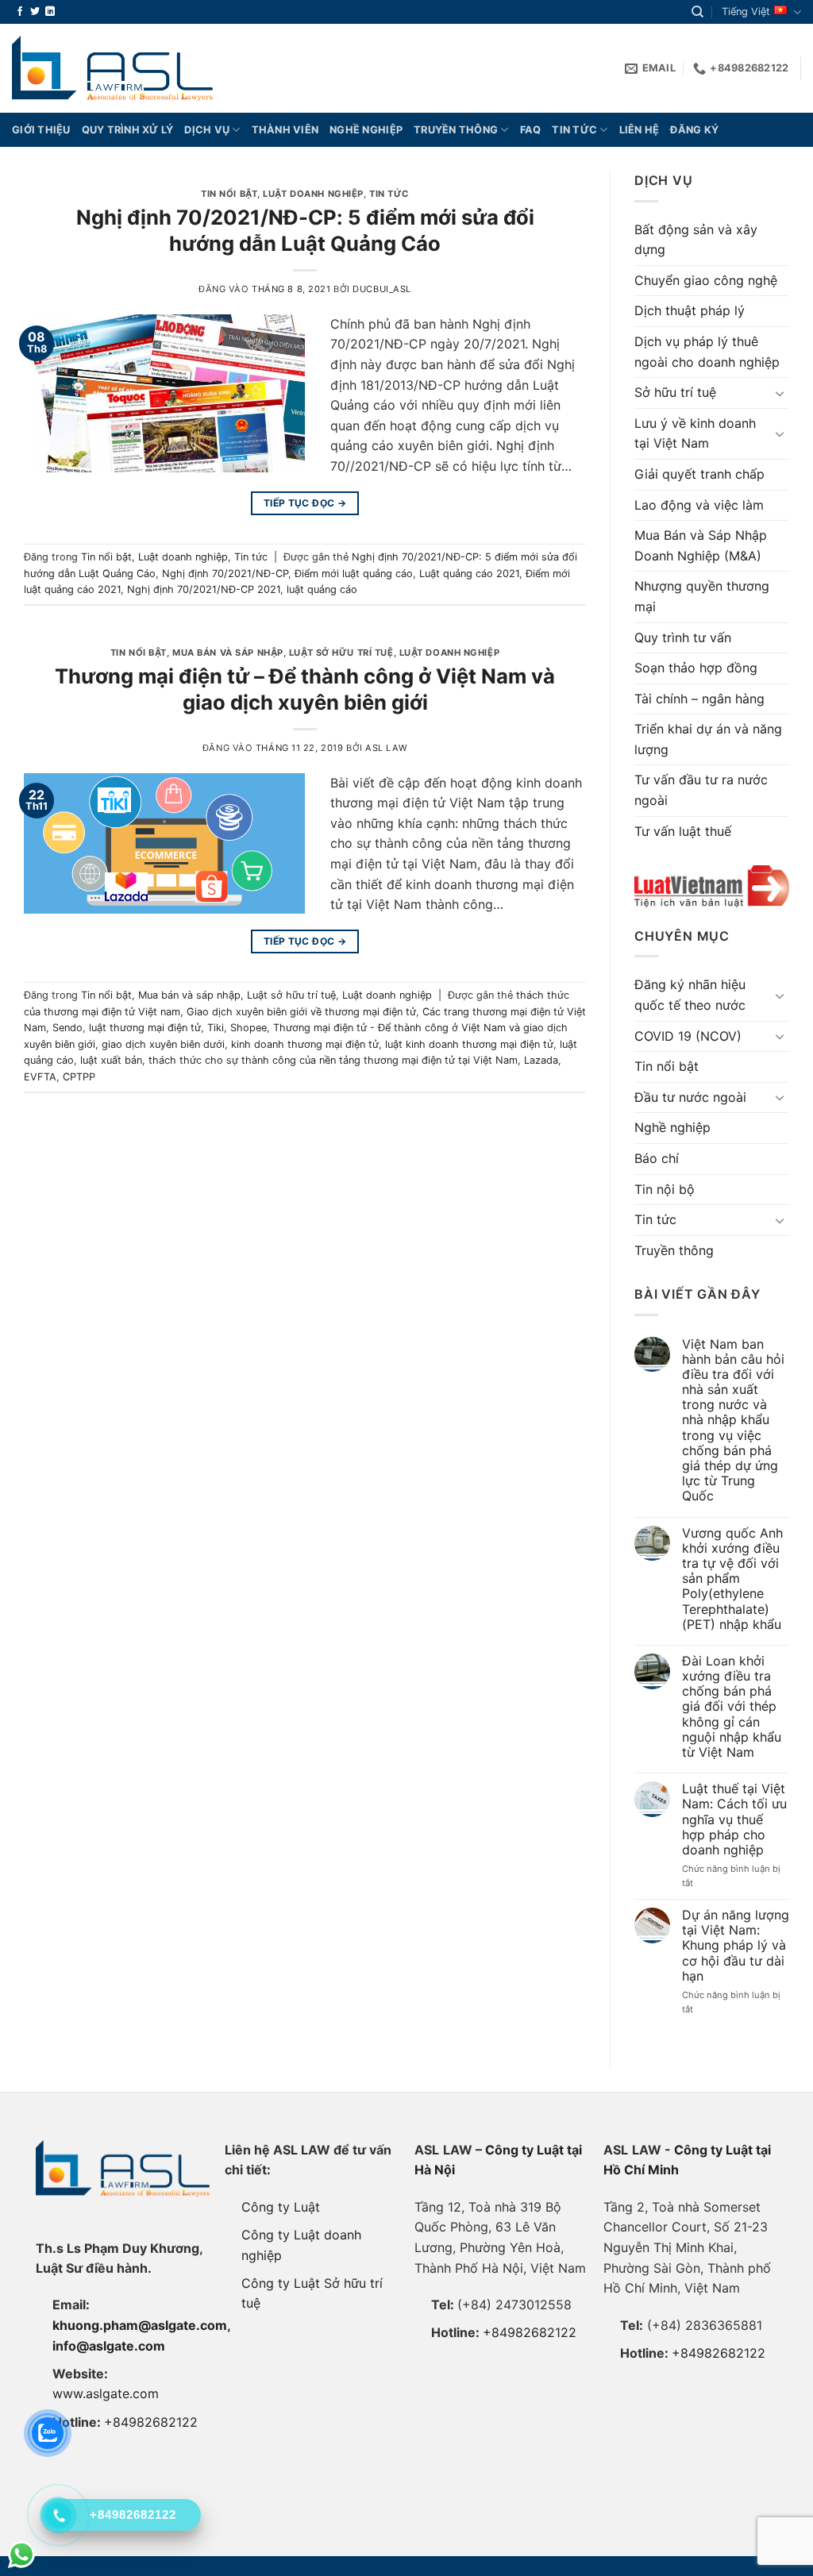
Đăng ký (694, 130)
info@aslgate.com (109, 2346)
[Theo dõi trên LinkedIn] (50, 12)
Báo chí (657, 1158)
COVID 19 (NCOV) (688, 1036)
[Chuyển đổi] (780, 393)
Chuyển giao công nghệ (706, 280)
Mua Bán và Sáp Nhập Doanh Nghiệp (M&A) (701, 545)
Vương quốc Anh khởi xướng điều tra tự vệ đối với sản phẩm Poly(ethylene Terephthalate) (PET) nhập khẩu (732, 1579)
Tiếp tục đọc (305, 503)
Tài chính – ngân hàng (699, 699)
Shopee (249, 1028)
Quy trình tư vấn (683, 637)
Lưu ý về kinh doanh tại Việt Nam (695, 433)
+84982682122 (151, 2422)
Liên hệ (640, 130)
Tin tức (574, 130)
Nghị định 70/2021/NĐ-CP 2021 (204, 589)
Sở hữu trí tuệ (675, 392)
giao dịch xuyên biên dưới (163, 1044)
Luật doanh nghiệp (313, 194)
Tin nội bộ (665, 1189)
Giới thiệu (41, 130)
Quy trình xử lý (128, 130)
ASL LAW (386, 748)
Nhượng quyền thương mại (702, 596)
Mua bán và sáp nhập (228, 653)
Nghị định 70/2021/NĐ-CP (225, 574)
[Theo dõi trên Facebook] (20, 12)
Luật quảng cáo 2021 (469, 574)
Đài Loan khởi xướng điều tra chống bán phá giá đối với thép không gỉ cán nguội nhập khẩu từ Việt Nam (732, 1707)
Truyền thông (456, 130)
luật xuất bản (111, 1060)
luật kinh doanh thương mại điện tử (469, 1044)
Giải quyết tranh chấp (699, 474)
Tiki (216, 1028)
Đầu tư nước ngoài (690, 1097)
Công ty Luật (281, 2207)
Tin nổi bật (229, 194)
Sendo (67, 1028)
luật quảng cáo (322, 589)
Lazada (541, 1060)
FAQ (531, 130)
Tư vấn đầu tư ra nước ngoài (701, 790)
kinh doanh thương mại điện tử (305, 1044)
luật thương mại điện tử (145, 1028)
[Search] (697, 12)
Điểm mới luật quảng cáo (354, 574)
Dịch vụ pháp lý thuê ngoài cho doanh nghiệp (707, 352)
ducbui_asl (382, 289)
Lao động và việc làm (699, 505)
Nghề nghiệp (366, 130)
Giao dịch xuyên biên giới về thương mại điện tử (301, 1012)
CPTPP (79, 1077)
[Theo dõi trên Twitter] (35, 12)
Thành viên (285, 130)
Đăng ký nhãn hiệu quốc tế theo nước (690, 995)
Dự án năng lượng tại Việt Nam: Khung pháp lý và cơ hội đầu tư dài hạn (736, 1946)
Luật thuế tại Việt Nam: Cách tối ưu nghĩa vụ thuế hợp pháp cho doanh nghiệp (734, 1819)
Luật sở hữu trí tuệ (341, 653)
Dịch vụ (207, 130)
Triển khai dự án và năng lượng (708, 739)
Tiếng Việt (746, 12)
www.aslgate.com (106, 2393)
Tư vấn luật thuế (683, 831)
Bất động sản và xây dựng (696, 240)
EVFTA (40, 1077)
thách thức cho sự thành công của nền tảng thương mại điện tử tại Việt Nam (333, 1060)
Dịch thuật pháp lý (690, 310)
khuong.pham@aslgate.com (140, 2325)
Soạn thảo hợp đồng (696, 668)
